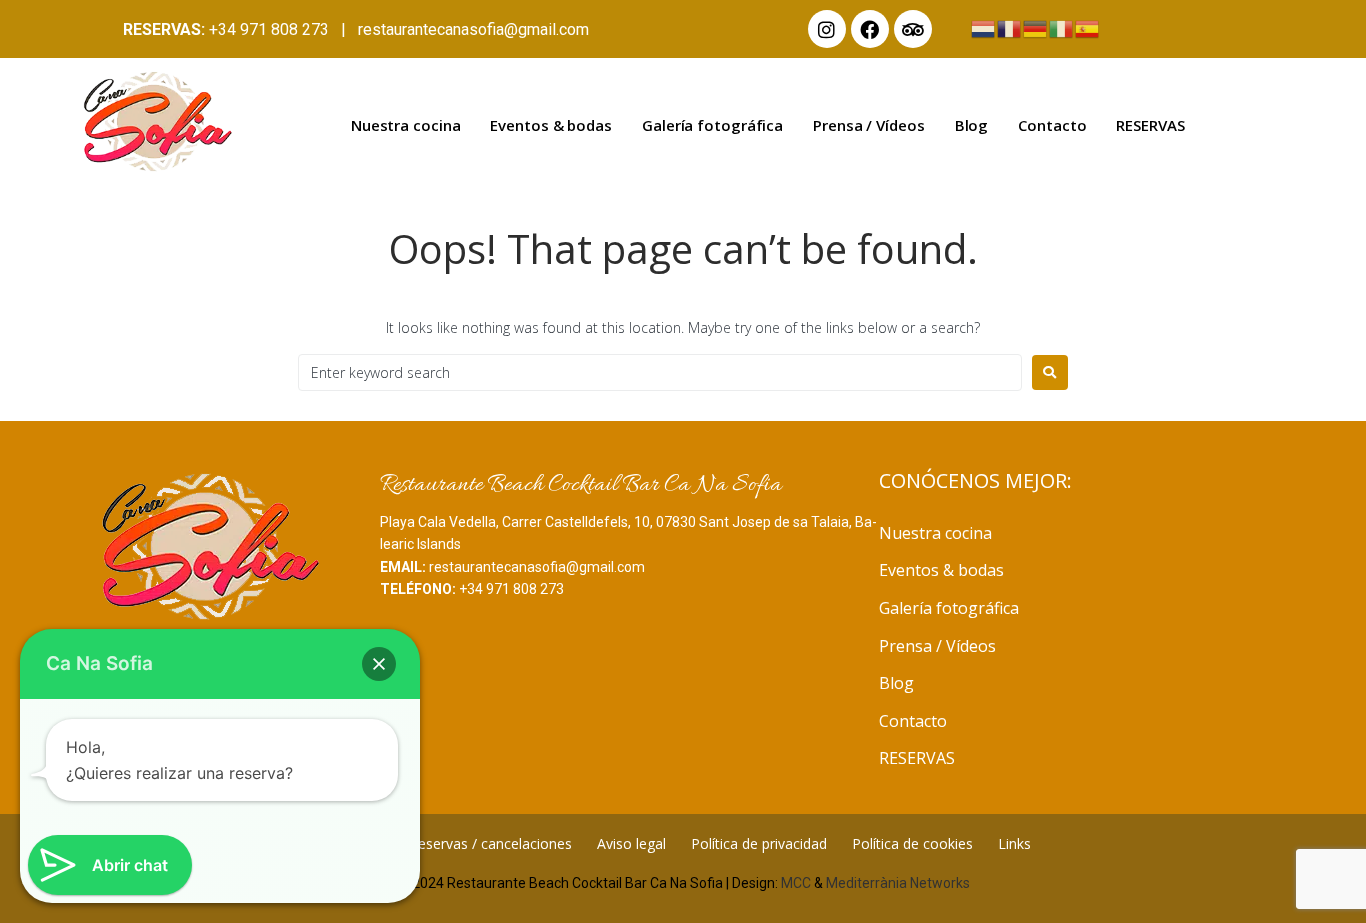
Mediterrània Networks (898, 883)
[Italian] (1062, 27)
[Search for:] (660, 372)
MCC (796, 883)
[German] (1036, 27)
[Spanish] (1088, 27)
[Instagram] (827, 29)
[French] (1010, 27)
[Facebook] (870, 29)
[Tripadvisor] (913, 29)
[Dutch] (984, 27)
